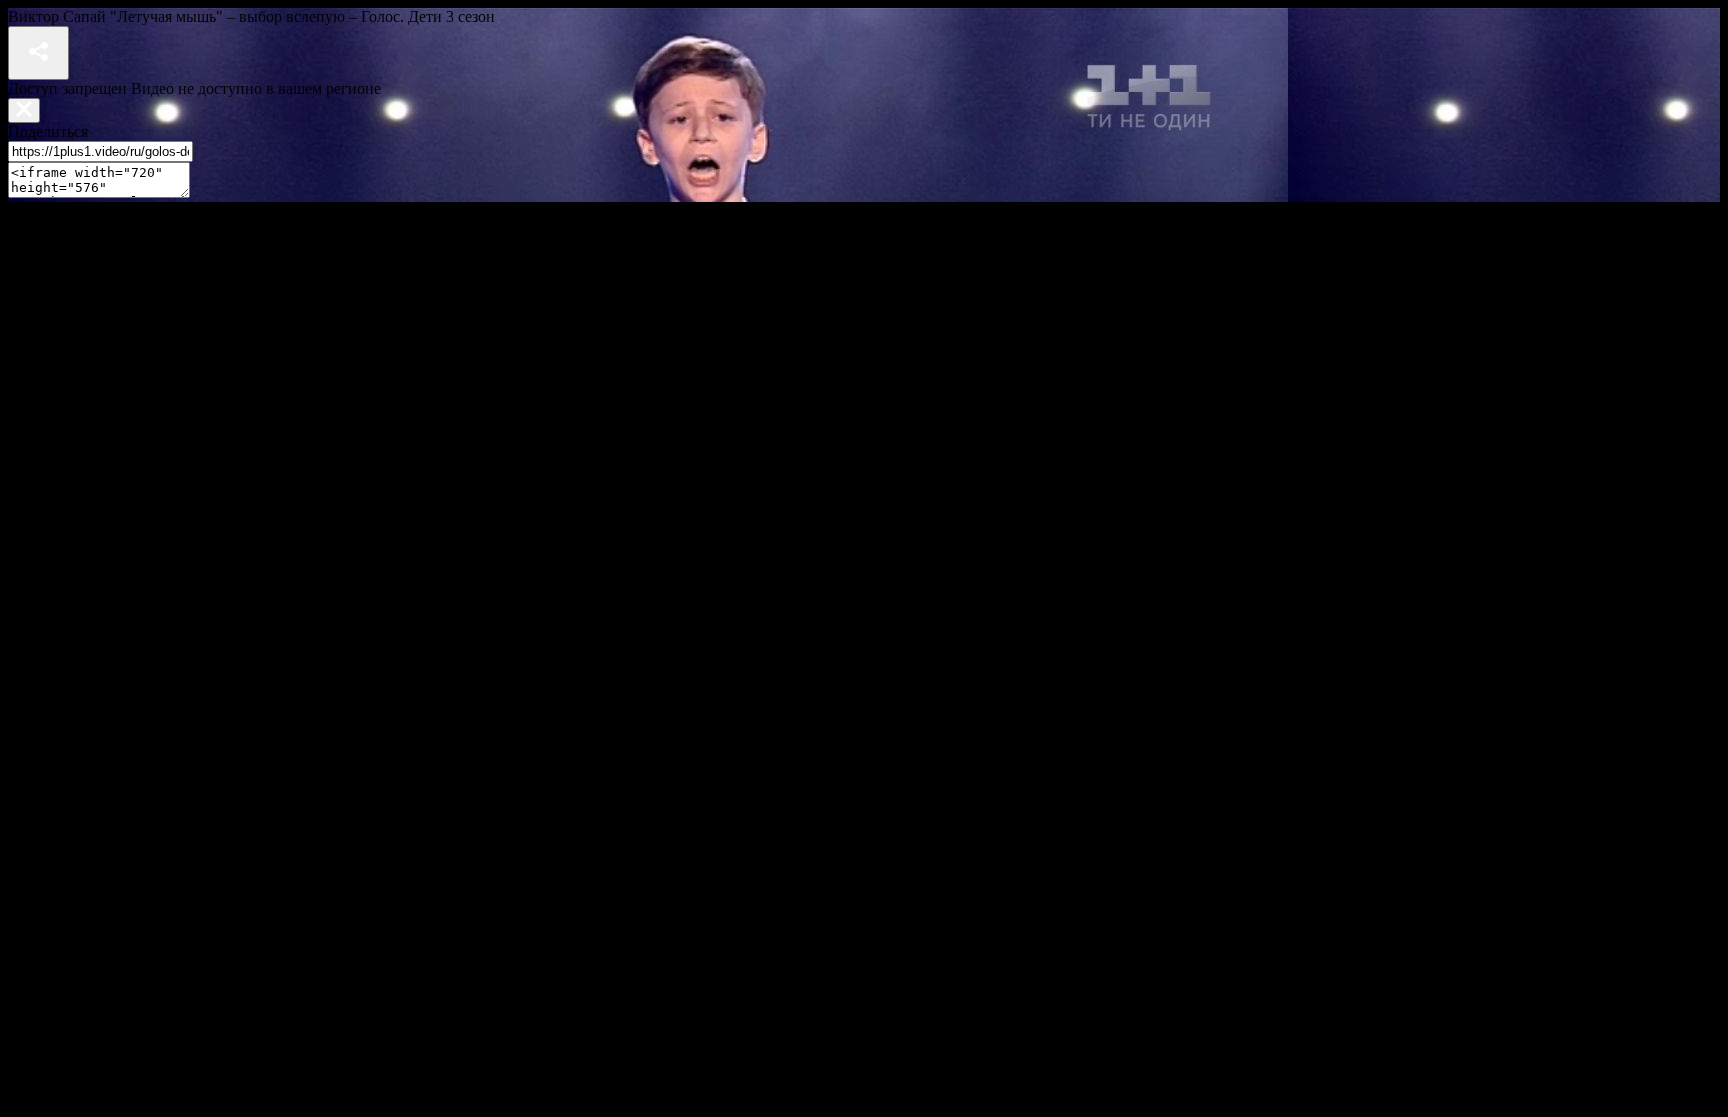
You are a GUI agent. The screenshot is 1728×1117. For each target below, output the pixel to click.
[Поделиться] (38, 53)
